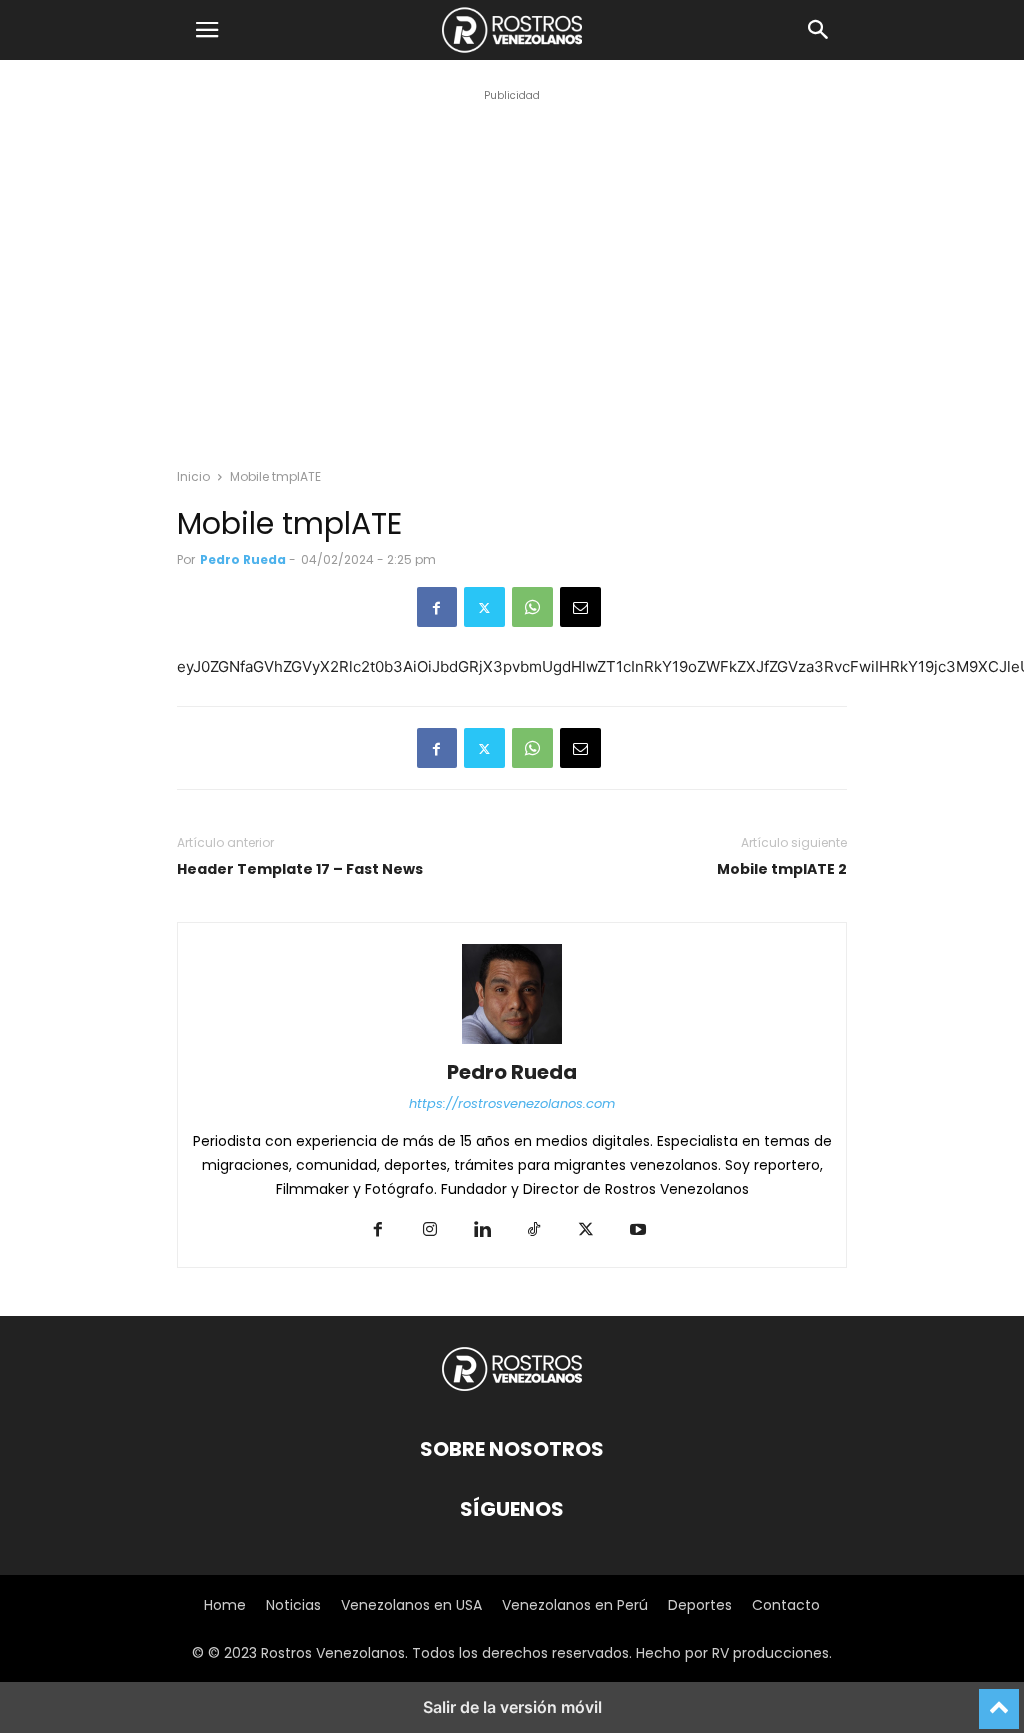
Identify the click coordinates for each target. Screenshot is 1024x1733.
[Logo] (512, 1388)
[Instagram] (430, 1231)
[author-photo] (512, 1044)
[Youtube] (638, 1231)
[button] (207, 30)
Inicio (193, 476)
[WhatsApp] (532, 607)
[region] (512, 296)
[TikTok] (534, 1231)
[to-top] (999, 1700)
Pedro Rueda (243, 559)
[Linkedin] (482, 1231)
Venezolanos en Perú (575, 1605)
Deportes (700, 1605)
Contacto (786, 1605)
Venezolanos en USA (411, 1605)
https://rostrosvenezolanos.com (512, 1103)
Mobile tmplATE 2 (782, 869)
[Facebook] (437, 607)
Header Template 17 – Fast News (300, 869)
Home (225, 1605)
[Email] (580, 607)
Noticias (293, 1605)
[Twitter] (484, 607)
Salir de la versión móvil (512, 1707)
